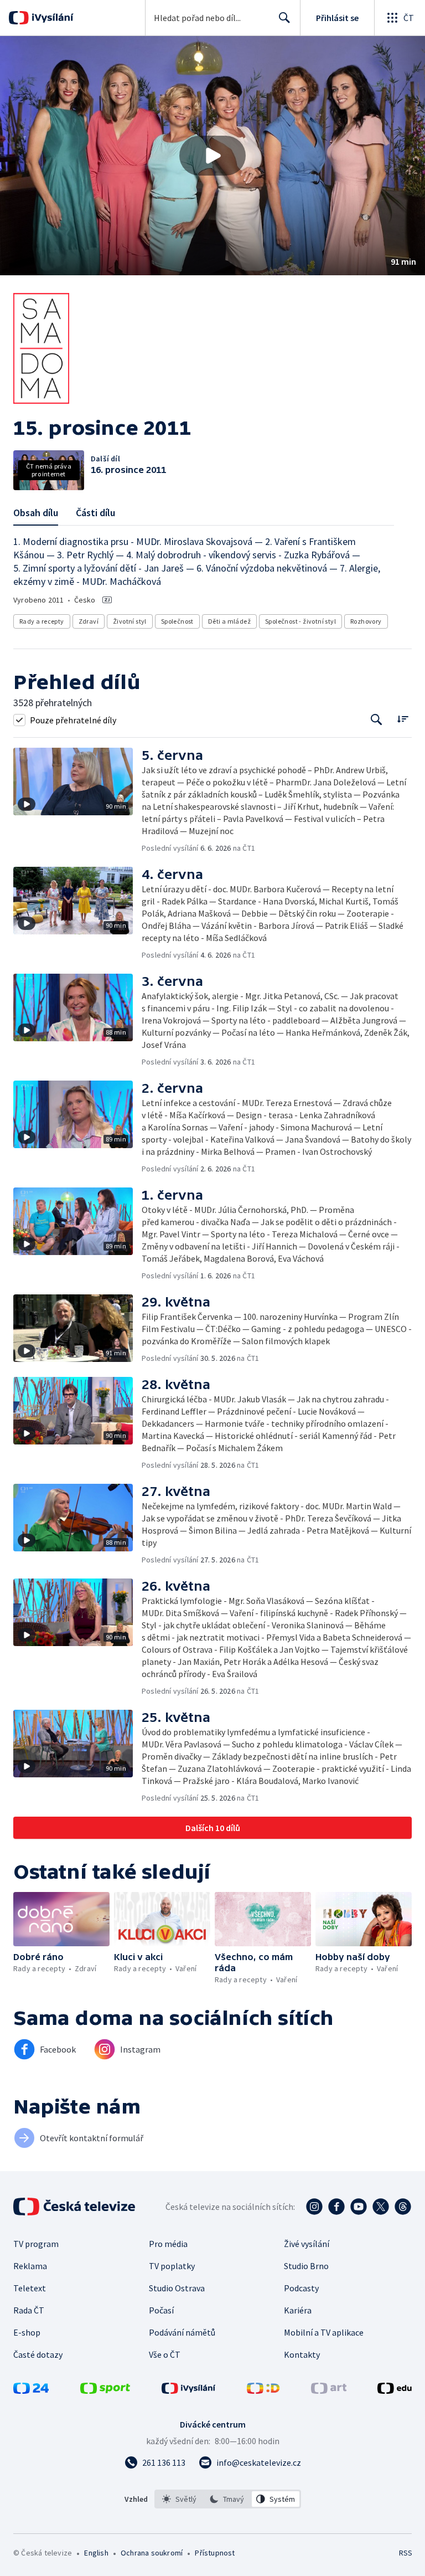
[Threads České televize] (403, 2207)
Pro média (168, 2244)
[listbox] (228, 2499)
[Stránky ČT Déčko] (263, 2390)
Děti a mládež (229, 621)
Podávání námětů (182, 2332)
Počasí (161, 2310)
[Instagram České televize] (314, 2207)
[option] (180, 2499)
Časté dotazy (38, 2354)
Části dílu (95, 513)
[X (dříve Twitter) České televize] (381, 2207)
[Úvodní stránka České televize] (75, 2207)
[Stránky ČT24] (31, 2390)
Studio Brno (306, 2266)
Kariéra (298, 2310)
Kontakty (302, 2354)
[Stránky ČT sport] (105, 2390)
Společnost (177, 621)
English (96, 2553)
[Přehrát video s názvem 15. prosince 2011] (212, 156)
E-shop (27, 2332)
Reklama (30, 2266)
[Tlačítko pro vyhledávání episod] (377, 720)
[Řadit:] (403, 719)
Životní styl (130, 621)
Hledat (284, 18)
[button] (212, 156)
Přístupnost (215, 2553)
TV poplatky (172, 2266)
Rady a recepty (42, 621)
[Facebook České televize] (336, 2207)
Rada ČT (29, 2310)
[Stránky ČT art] (329, 2390)
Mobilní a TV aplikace (324, 2332)
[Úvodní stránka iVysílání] (51, 18)
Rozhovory (366, 621)
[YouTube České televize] (359, 2207)
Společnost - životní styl (300, 621)
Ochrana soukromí (152, 2553)
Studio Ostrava (177, 2288)
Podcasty (301, 2288)
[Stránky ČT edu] (395, 2390)
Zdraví (89, 621)
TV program (36, 2244)
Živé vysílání (307, 2244)
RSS (405, 2553)
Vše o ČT (165, 2354)
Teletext (30, 2288)
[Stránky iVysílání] (189, 2390)
